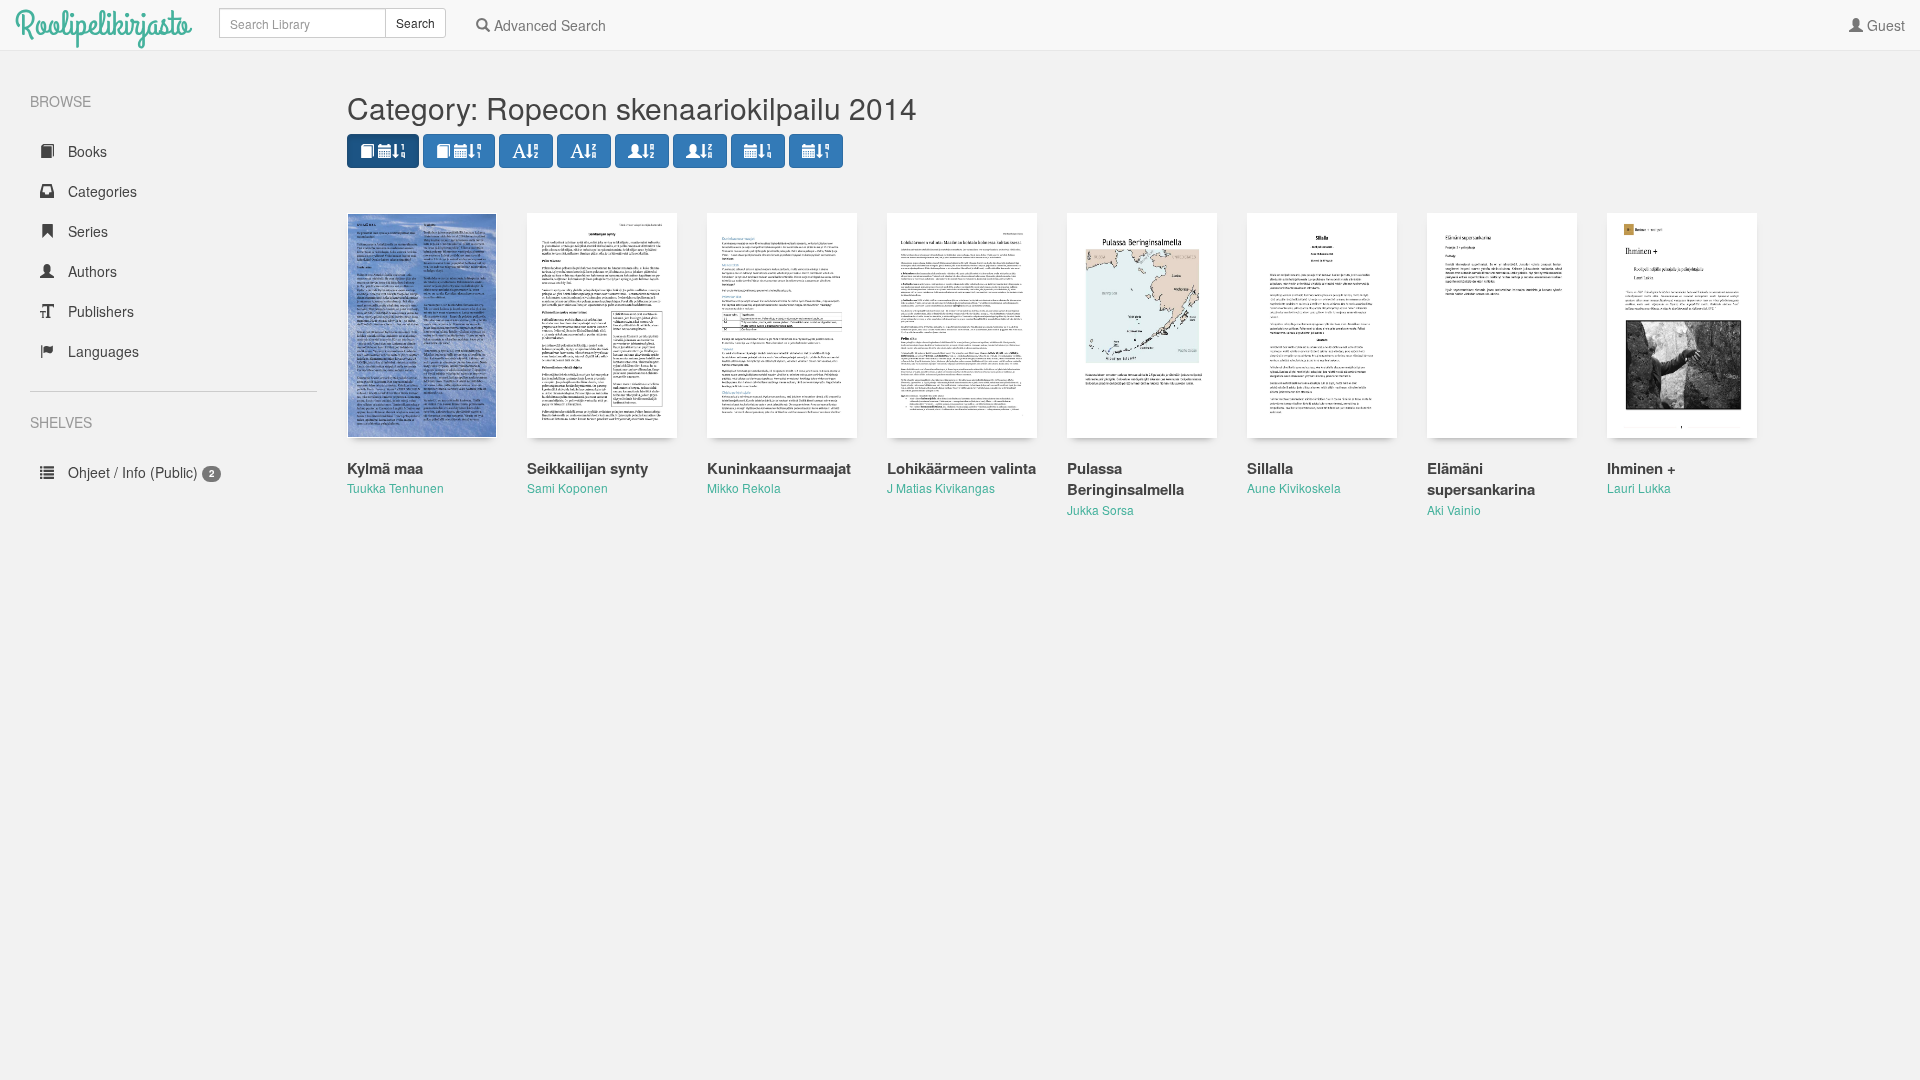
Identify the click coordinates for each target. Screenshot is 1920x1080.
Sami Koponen (567, 487)
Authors (90, 271)
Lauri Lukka (1639, 487)
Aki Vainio (1454, 509)
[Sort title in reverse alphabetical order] (584, 151)
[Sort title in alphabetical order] (526, 151)
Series (86, 231)
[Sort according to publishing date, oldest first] (816, 151)
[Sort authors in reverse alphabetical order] (700, 151)
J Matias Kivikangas (941, 487)
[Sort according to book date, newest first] (383, 151)
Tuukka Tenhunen (395, 487)
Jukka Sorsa (1100, 509)
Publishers (99, 311)
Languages (101, 351)
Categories (100, 191)
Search (415, 22)
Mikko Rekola (744, 487)
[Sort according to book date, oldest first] (459, 151)
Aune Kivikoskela (1294, 487)
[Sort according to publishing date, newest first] (758, 151)
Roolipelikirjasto (102, 24)
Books (85, 151)
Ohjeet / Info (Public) (139, 472)
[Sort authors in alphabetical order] (642, 151)
